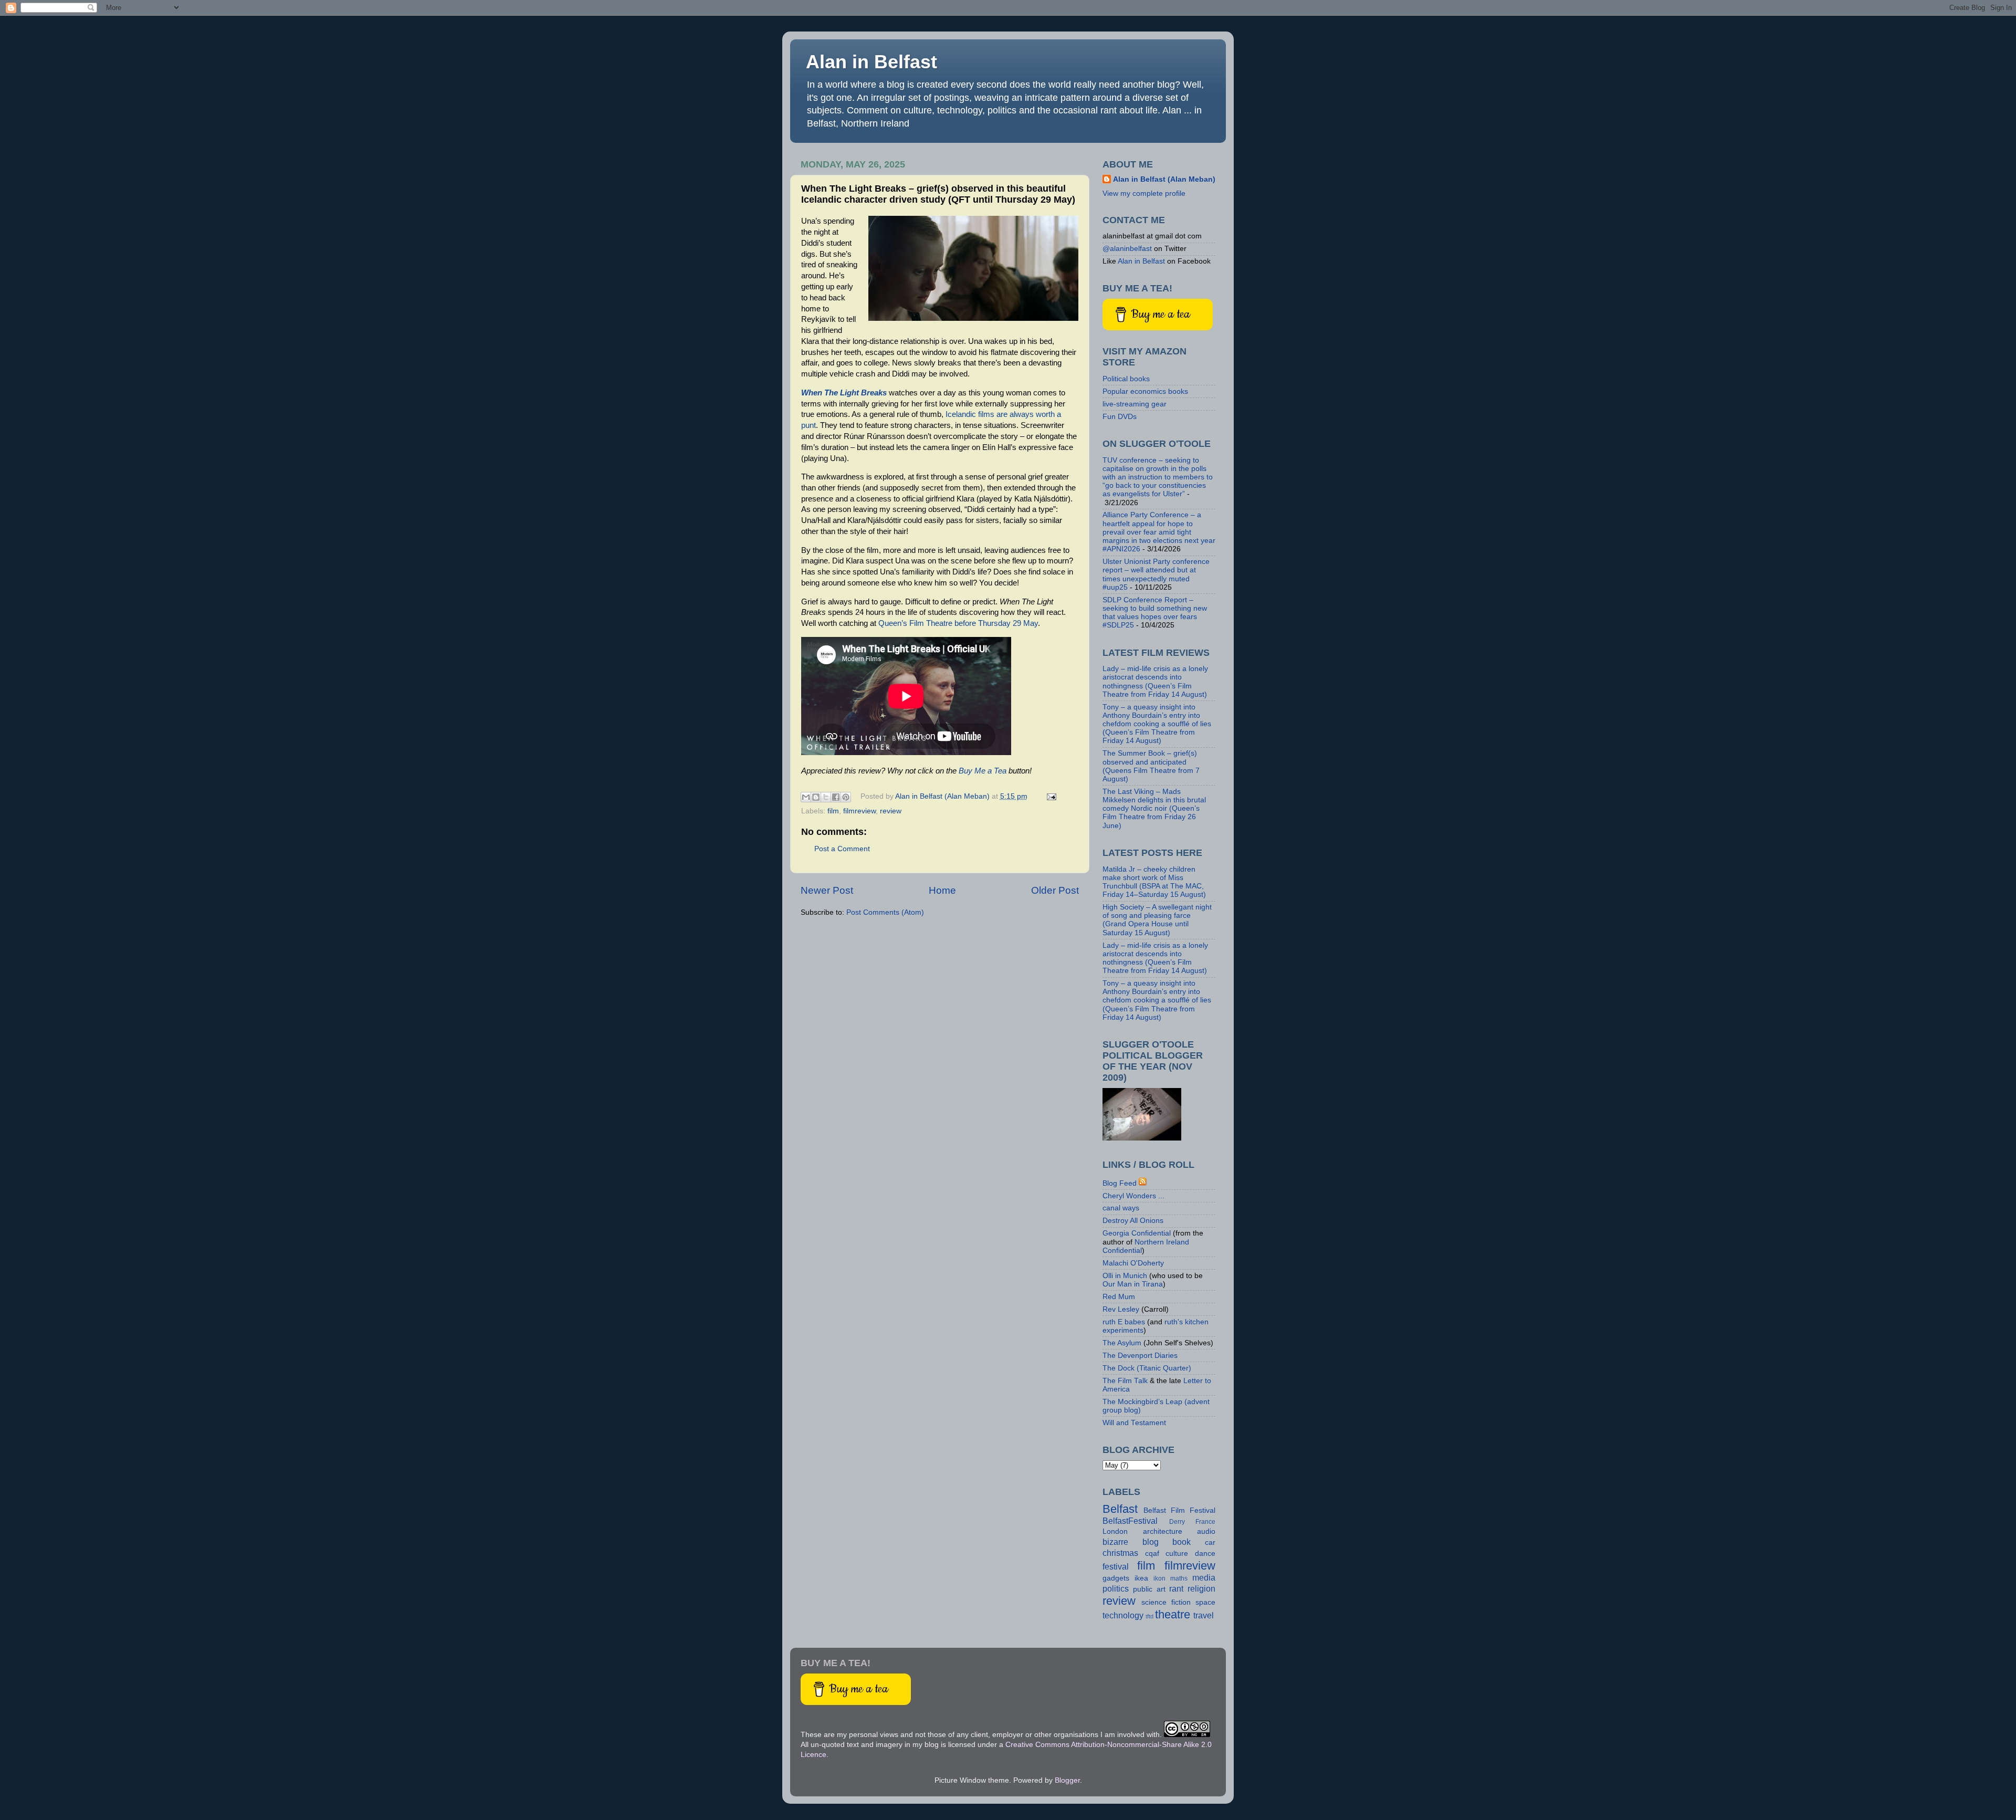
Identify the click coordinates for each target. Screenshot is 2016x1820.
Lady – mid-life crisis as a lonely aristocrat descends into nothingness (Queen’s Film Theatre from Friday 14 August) (1155, 682)
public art (1149, 1589)
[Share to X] (826, 797)
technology (1123, 1615)
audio (1206, 1531)
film (833, 811)
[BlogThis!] (816, 797)
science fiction (1166, 1602)
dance (1205, 1554)
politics (1116, 1588)
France (1205, 1522)
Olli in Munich (1125, 1276)
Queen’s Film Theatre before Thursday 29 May (958, 623)
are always (1015, 414)
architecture (1163, 1531)
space (1205, 1602)
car (1210, 1542)
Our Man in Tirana (1133, 1284)
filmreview (859, 811)
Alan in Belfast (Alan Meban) (1164, 179)
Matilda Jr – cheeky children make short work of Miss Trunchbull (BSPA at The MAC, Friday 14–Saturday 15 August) (1154, 882)
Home (942, 890)
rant (1176, 1588)
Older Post (1055, 890)
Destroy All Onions (1133, 1221)
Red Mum (1119, 1297)
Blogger (1067, 1780)
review (891, 811)
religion (1201, 1588)
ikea (1141, 1578)
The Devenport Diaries (1140, 1356)
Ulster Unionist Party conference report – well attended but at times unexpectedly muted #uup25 (1156, 574)
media (1204, 1577)
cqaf (1152, 1554)
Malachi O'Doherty (1133, 1263)
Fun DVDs (1120, 417)
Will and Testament (1134, 1423)
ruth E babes (1124, 1322)
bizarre (1115, 1542)
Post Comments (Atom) (885, 912)
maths (1179, 1578)
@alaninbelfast (1127, 249)
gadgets (1116, 1578)
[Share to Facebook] (836, 797)
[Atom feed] (1143, 1183)
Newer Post (827, 890)
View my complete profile (1144, 193)
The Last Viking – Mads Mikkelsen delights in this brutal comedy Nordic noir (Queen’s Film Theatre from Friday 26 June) (1154, 809)
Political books (1126, 379)
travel (1204, 1615)
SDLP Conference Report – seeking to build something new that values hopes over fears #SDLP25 (1155, 613)
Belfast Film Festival (1179, 1510)
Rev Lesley (1121, 1309)
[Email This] (806, 797)
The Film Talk (1125, 1381)
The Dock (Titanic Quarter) (1147, 1368)
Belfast (1120, 1509)
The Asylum (1122, 1343)
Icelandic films (970, 414)
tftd (1149, 1616)
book (1182, 1542)
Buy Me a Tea (983, 771)
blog (1151, 1542)
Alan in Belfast (871, 62)
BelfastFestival (1130, 1521)
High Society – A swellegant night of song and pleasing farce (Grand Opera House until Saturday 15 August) (1157, 920)
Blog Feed (1120, 1183)
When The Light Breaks (844, 393)
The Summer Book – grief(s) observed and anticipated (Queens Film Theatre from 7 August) (1151, 766)
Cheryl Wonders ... (1133, 1196)
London (1115, 1531)
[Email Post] (1050, 796)
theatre (1173, 1614)
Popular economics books (1145, 391)
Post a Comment (842, 849)
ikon (1159, 1578)
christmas (1120, 1553)
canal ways (1121, 1208)
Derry (1177, 1522)
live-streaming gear (1135, 404)
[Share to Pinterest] (846, 797)
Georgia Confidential (1137, 1233)
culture (1177, 1554)
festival (1116, 1566)
